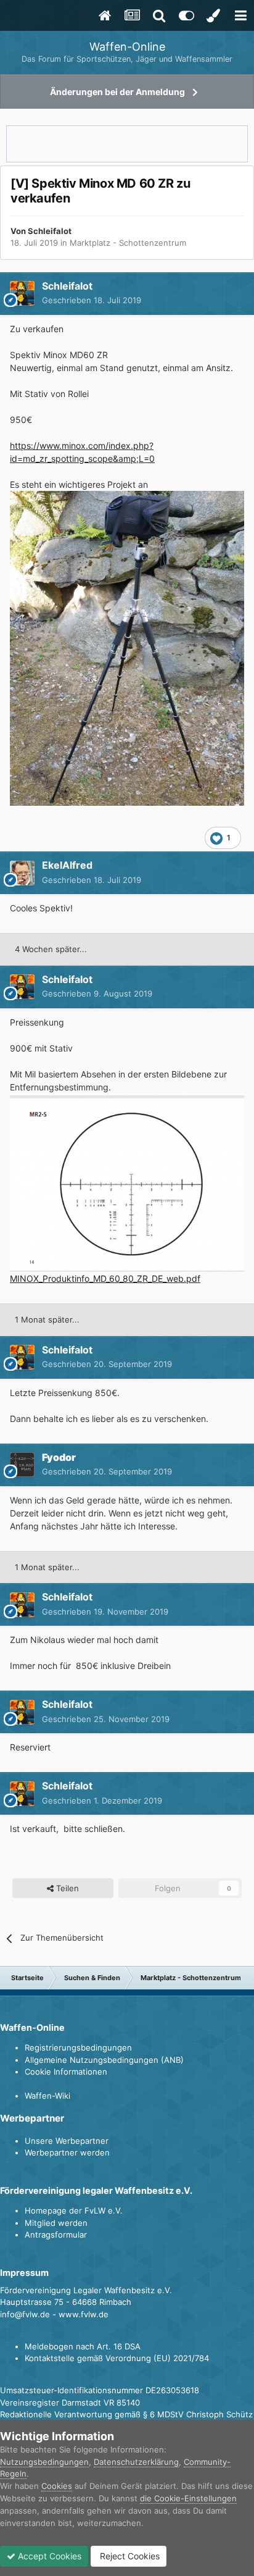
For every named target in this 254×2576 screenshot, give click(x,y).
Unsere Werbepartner (67, 2141)
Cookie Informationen (66, 2072)
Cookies (57, 2486)
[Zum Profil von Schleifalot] (22, 293)
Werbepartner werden (67, 2152)
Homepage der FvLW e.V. (74, 2210)
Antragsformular (56, 2235)
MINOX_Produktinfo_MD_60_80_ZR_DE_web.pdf (105, 1278)
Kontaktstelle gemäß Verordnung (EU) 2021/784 (117, 2358)
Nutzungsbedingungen (44, 2462)
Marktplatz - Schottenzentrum (128, 243)
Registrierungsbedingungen (78, 2047)
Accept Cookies (48, 2556)
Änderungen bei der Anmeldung (117, 92)
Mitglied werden (56, 2223)
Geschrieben (92, 300)
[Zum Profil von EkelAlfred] (22, 873)
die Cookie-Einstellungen (188, 2498)
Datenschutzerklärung (136, 2462)
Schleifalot (50, 231)
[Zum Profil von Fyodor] (22, 1465)
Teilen (66, 1888)
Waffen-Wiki (47, 2096)
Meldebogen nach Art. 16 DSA (83, 2346)
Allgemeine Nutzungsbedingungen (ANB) (104, 2060)
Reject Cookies (129, 2556)
